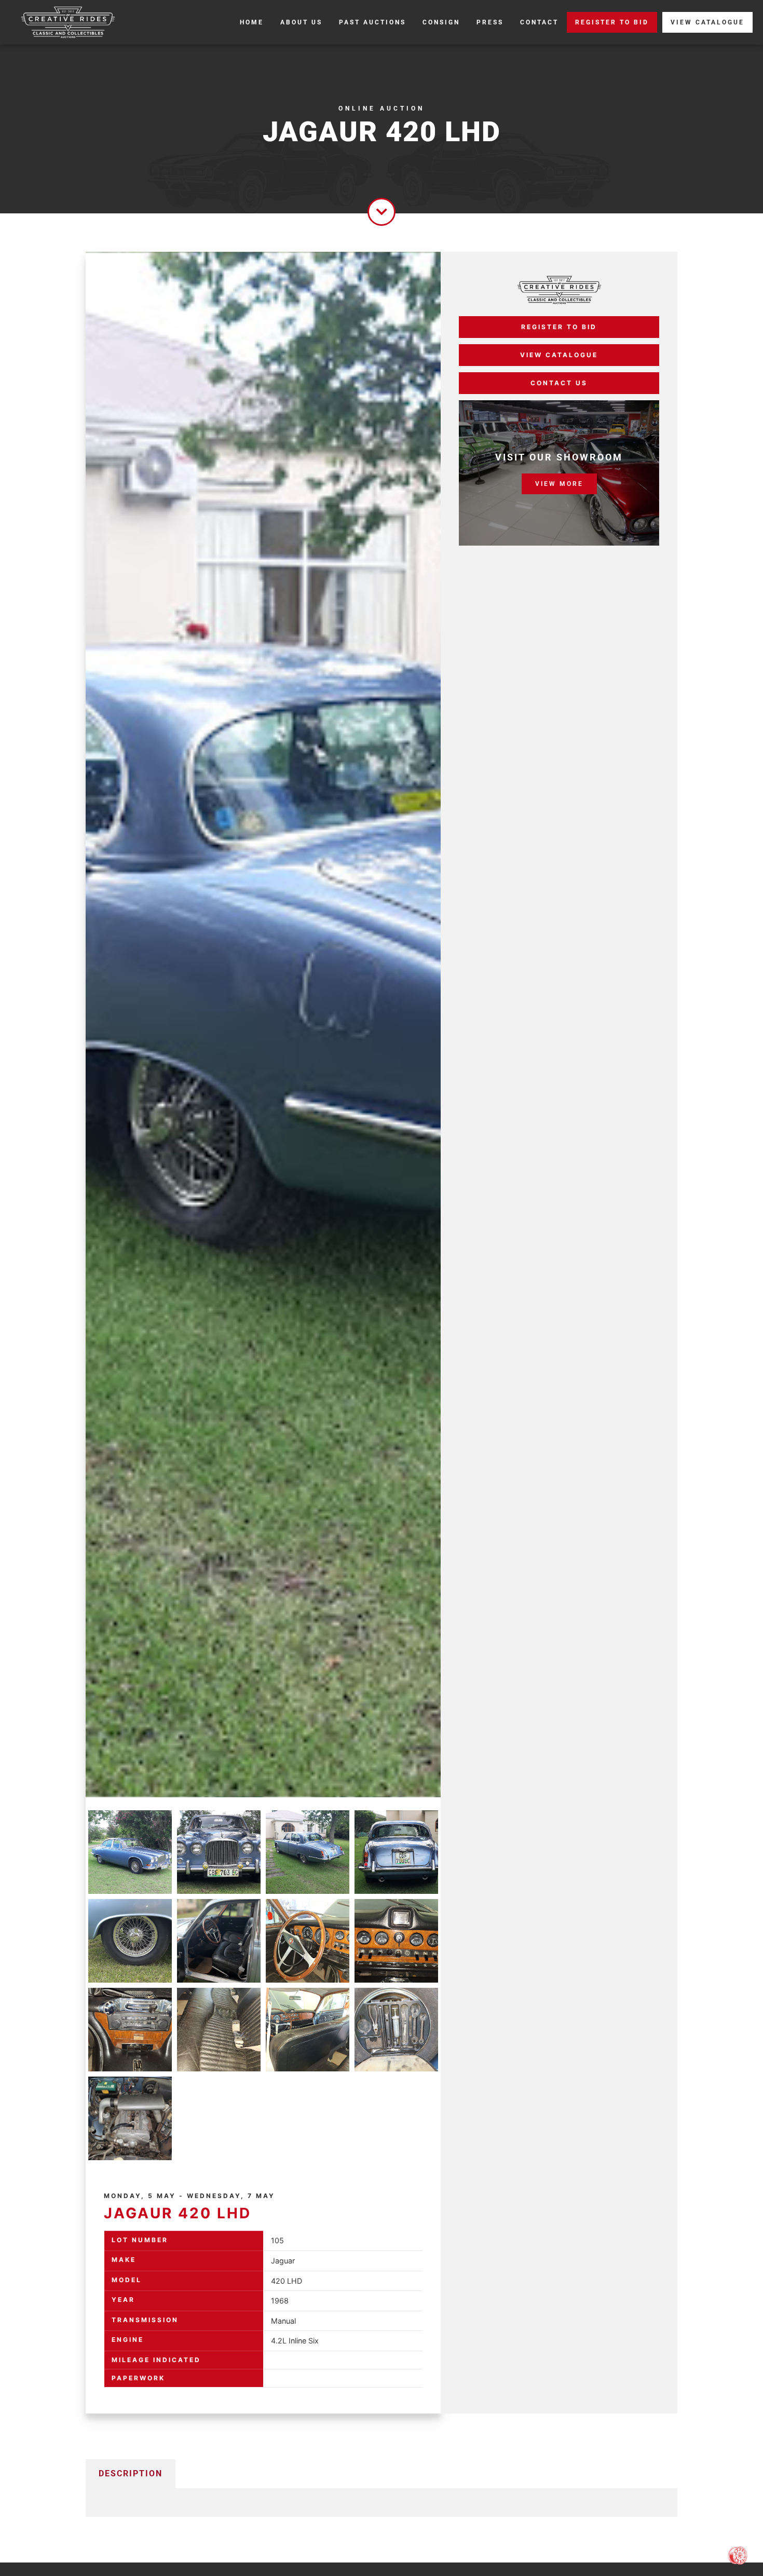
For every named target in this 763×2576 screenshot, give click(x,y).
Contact (539, 22)
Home (252, 22)
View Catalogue (707, 22)
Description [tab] (131, 2473)
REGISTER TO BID (612, 22)
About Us (301, 22)
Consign (441, 22)
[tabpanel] (382, 2502)
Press (490, 22)
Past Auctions (372, 22)
